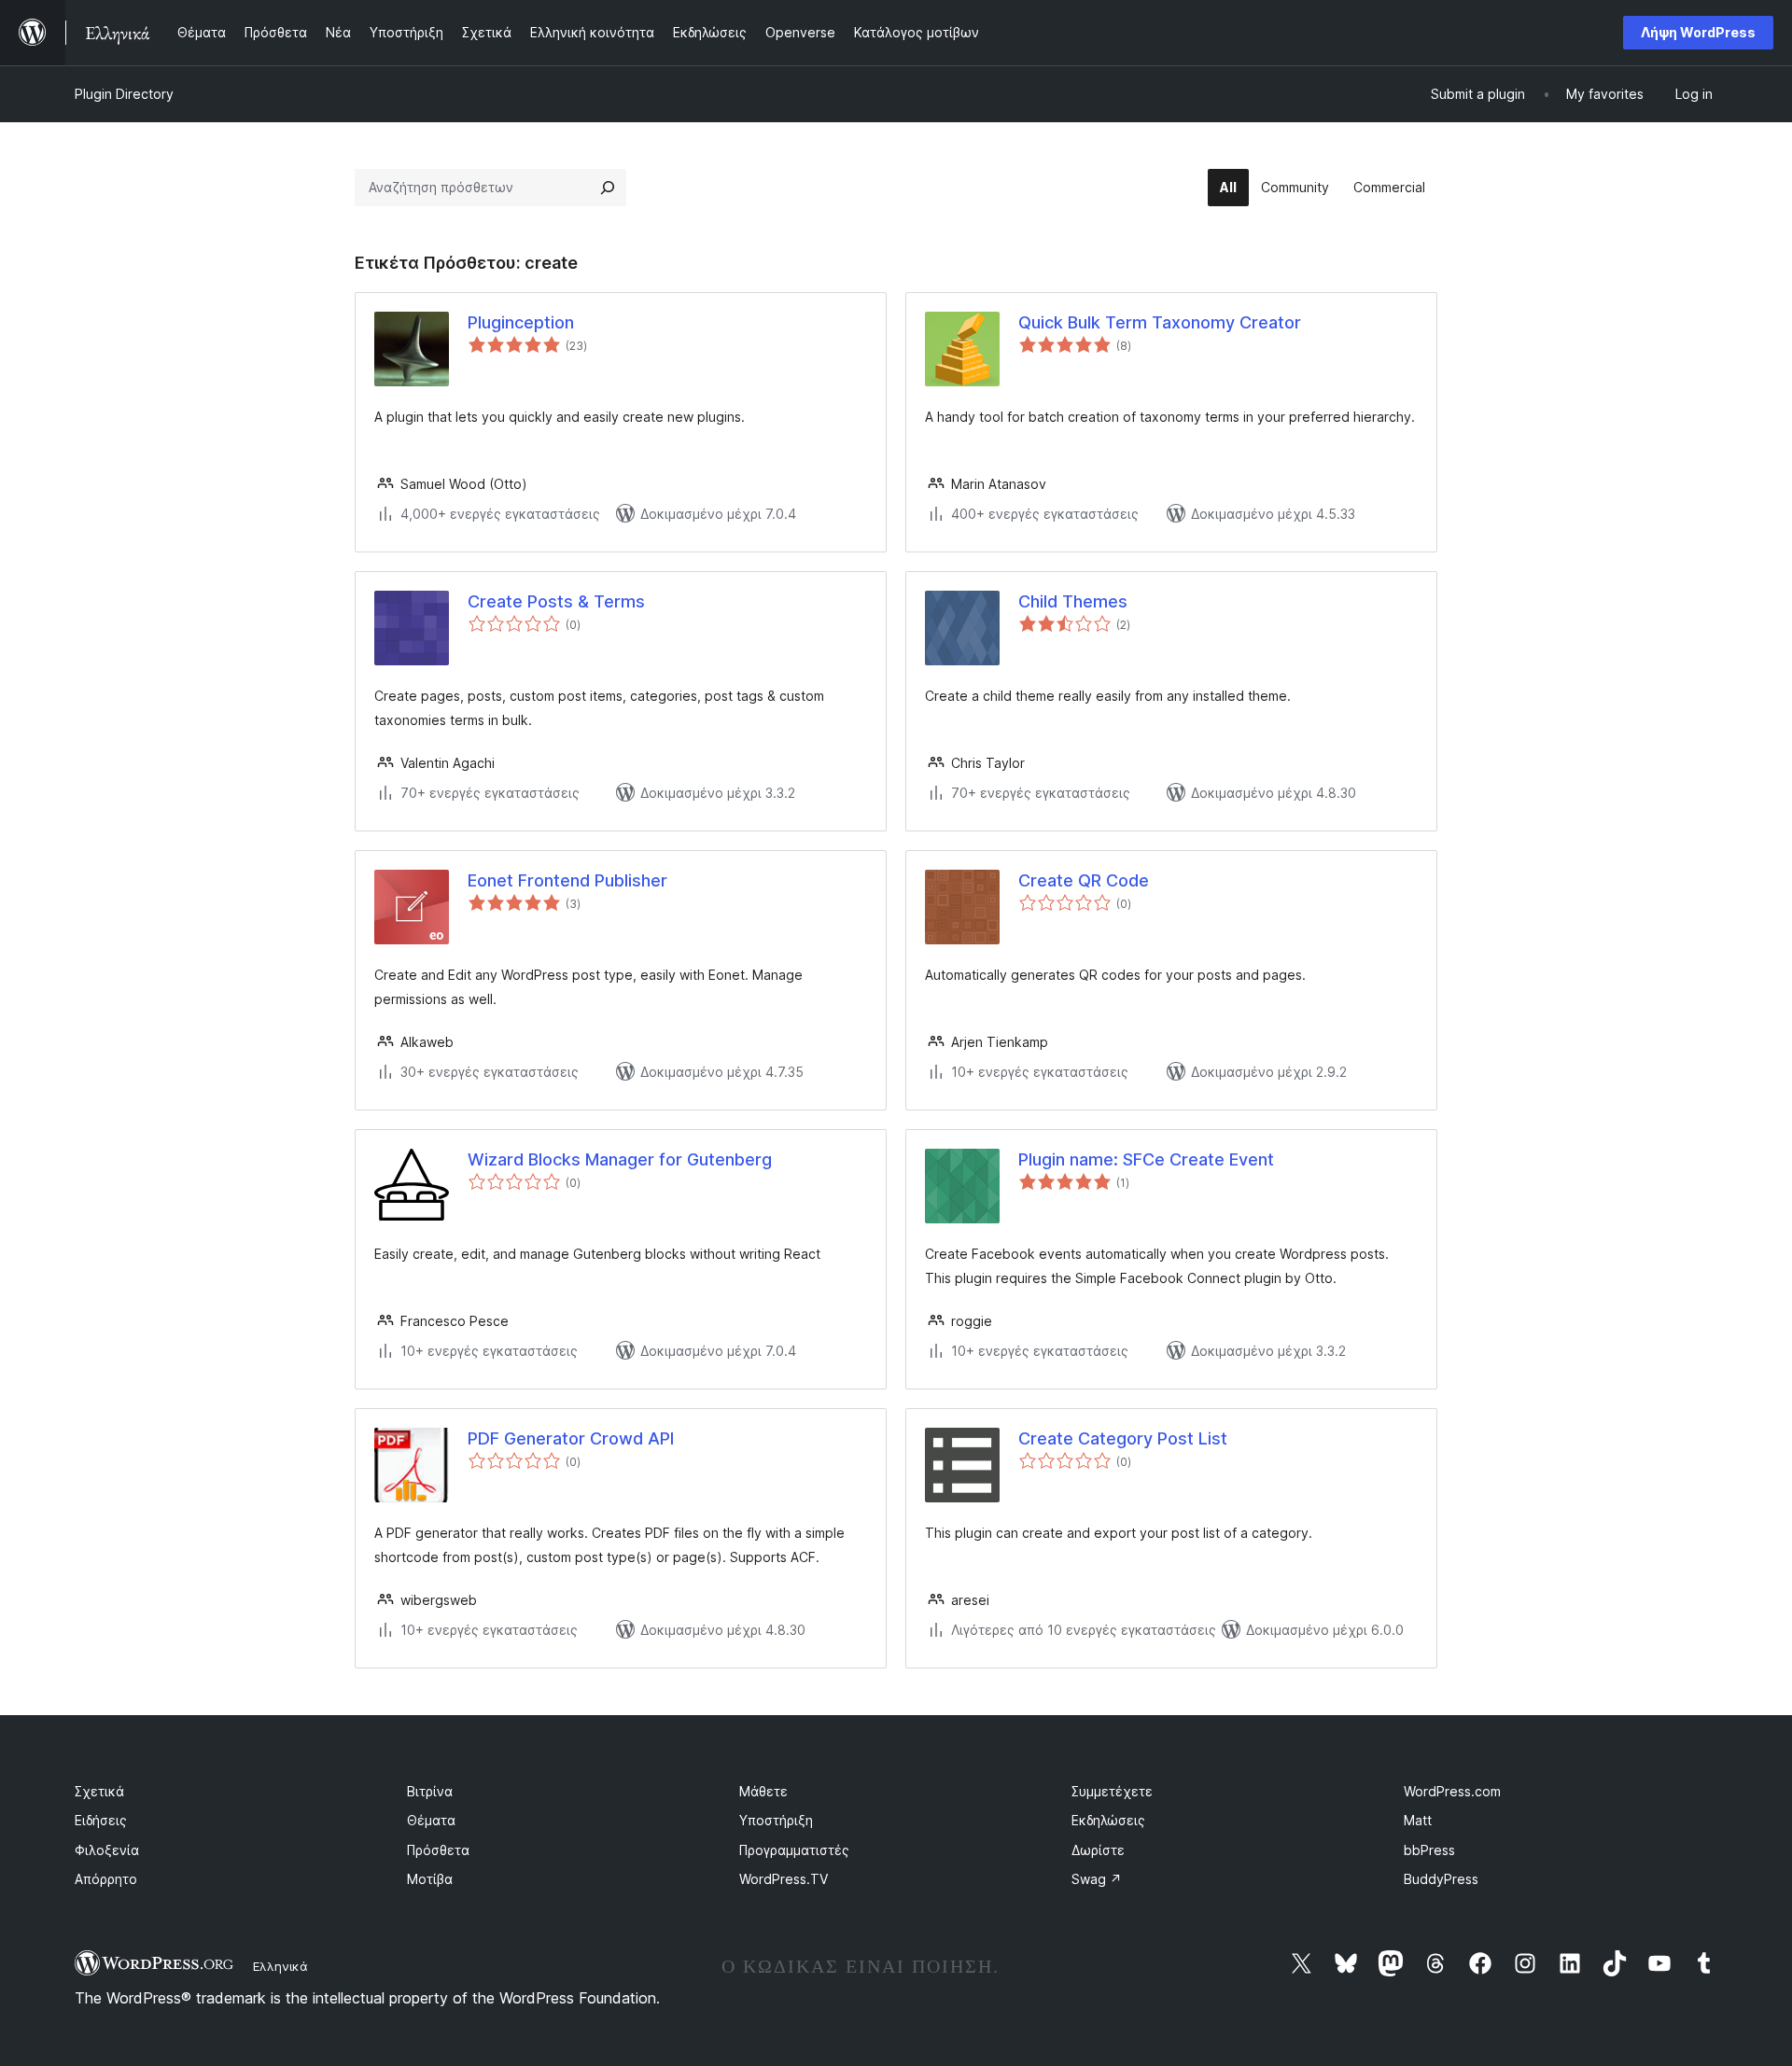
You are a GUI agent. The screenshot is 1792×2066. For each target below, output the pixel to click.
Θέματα (431, 1820)
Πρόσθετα (438, 1850)
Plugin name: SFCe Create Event (1146, 1159)
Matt (1418, 1820)
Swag (1097, 1879)
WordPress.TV (784, 1879)
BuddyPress (1441, 1879)
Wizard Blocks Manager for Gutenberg (620, 1159)
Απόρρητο (106, 1879)
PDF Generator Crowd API (571, 1438)
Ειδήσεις (101, 1820)
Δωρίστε (1098, 1850)
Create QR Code (1084, 880)
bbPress (1429, 1850)
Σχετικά (99, 1791)
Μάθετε (763, 1791)
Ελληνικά (280, 1966)
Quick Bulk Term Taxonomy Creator (1160, 322)
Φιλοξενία (107, 1850)
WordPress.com (1452, 1791)
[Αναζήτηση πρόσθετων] (608, 188)
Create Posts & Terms (556, 601)
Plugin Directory (124, 94)
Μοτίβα (430, 1879)
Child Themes (1073, 601)
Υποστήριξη (776, 1820)
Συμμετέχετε (1112, 1791)
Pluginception (521, 322)
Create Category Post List (1123, 1438)
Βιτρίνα (430, 1791)
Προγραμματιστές (794, 1850)
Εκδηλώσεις (1108, 1820)
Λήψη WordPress (1698, 32)
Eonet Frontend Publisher (567, 880)
